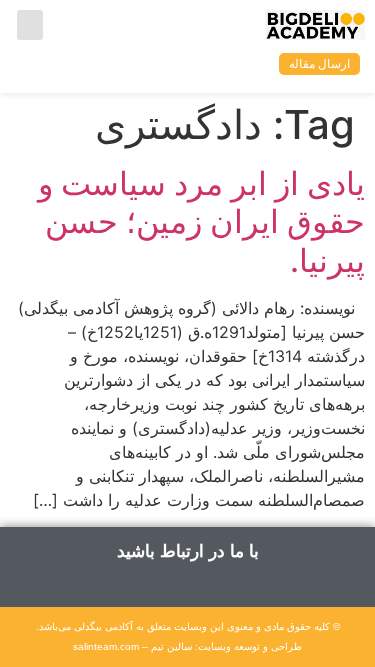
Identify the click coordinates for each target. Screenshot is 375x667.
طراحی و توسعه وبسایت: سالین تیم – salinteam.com (187, 646)
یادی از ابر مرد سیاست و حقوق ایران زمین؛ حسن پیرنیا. (201, 222)
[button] (30, 25)
